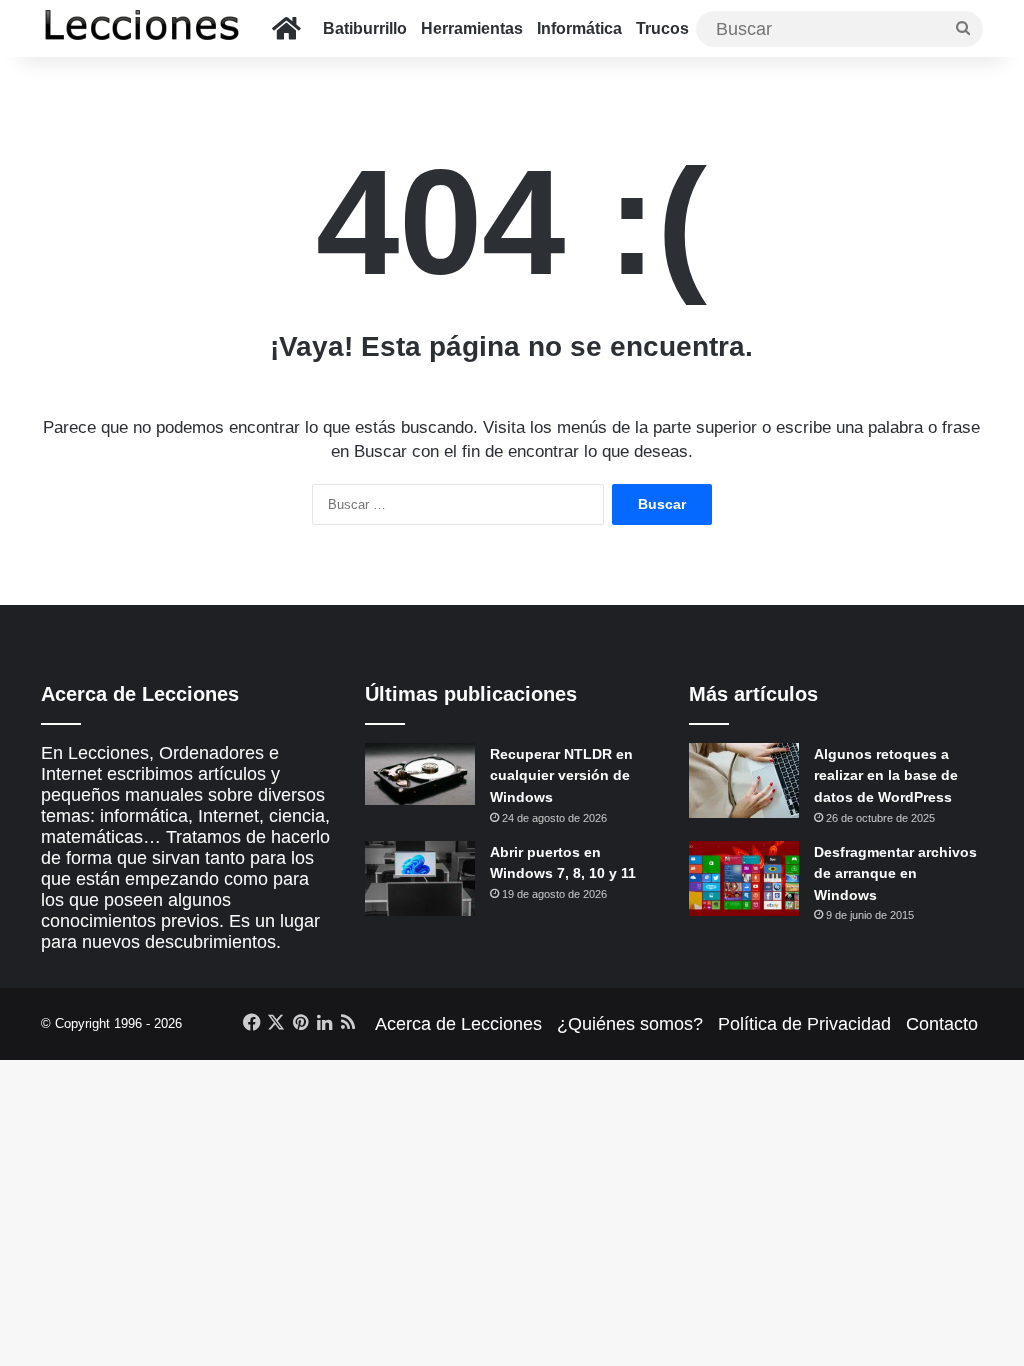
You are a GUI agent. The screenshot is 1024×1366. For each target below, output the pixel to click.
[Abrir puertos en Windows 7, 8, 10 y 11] (420, 878)
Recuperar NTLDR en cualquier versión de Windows (561, 775)
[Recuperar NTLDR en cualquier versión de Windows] (420, 774)
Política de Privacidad (804, 1024)
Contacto (942, 1024)
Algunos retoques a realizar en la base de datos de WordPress (886, 775)
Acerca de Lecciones (458, 1024)
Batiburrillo (365, 28)
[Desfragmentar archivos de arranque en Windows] (744, 878)
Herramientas (472, 28)
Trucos (662, 28)
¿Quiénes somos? (630, 1024)
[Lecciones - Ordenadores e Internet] (141, 28)
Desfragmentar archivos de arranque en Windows (895, 873)
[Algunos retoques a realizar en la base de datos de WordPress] (744, 780)
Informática (579, 28)
